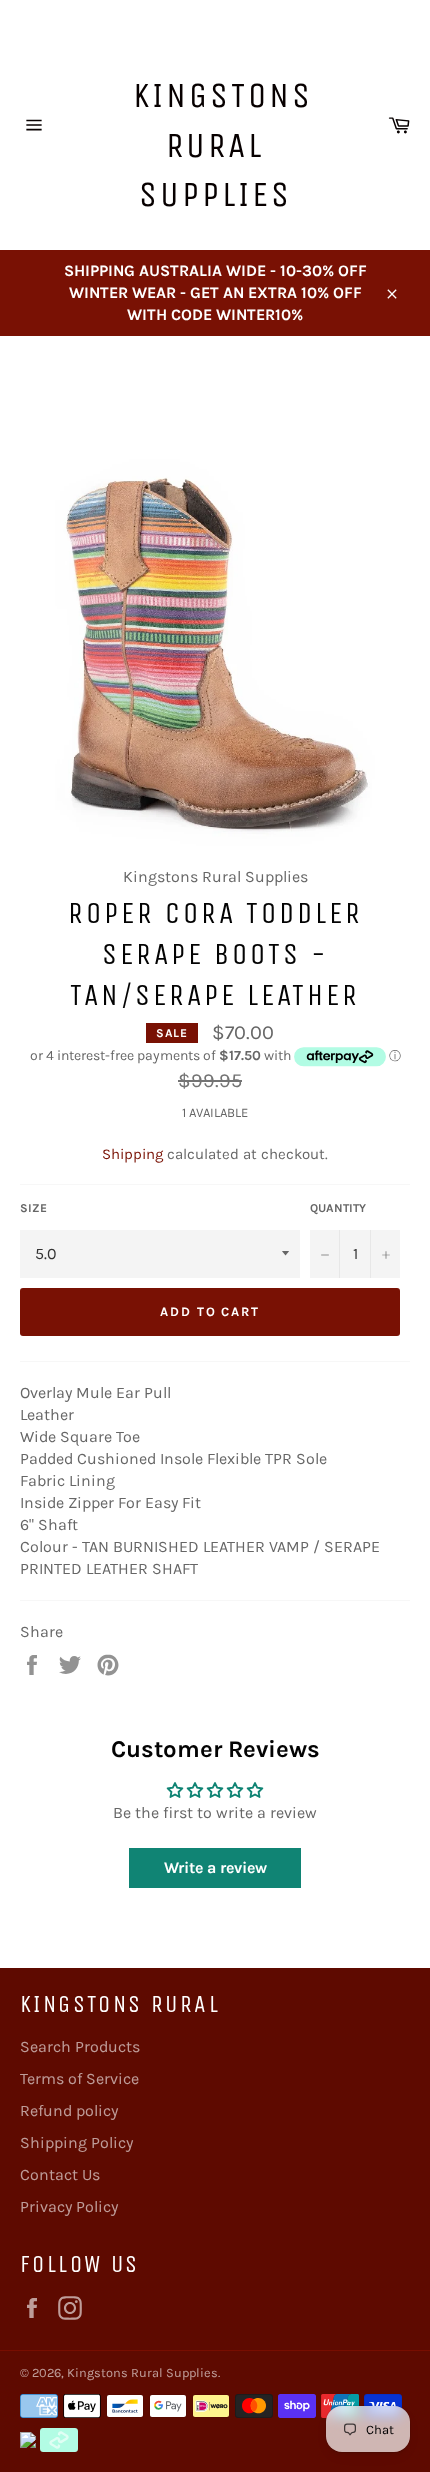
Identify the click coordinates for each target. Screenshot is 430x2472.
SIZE (33, 1208)
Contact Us (60, 2174)
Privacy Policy (69, 2206)
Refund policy (69, 2110)
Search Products (80, 2046)
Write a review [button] (215, 1867)
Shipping (132, 1154)
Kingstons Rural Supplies (223, 145)
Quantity (338, 1208)
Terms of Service (79, 2078)
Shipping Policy (76, 2142)
